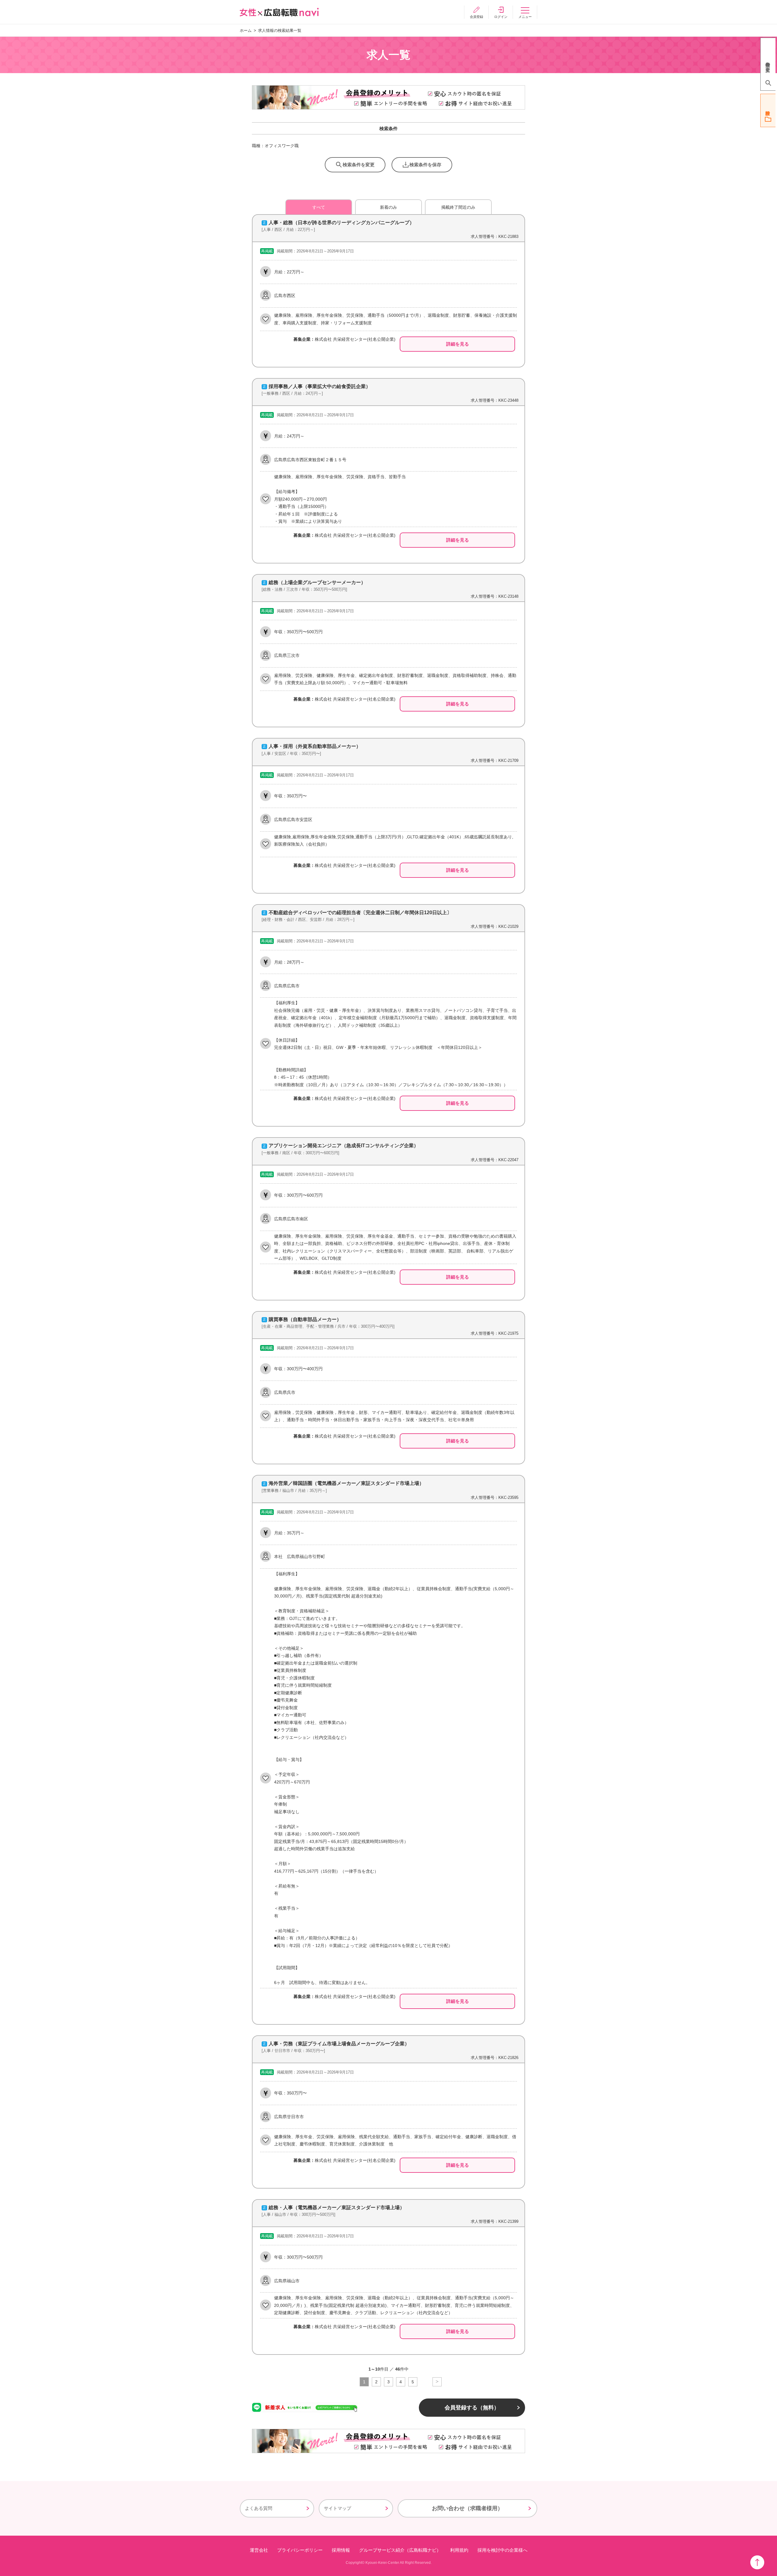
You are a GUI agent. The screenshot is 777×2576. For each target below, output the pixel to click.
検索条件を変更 (359, 165)
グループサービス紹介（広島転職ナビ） (400, 2550)
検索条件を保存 (425, 165)
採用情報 (341, 2550)
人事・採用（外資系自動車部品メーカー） (315, 746)
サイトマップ (338, 2508)
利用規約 (459, 2550)
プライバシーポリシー (300, 2550)
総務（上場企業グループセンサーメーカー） (317, 582)
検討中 (768, 110)
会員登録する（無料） (472, 2408)
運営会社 (259, 2550)
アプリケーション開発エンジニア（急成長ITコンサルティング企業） (344, 1146)
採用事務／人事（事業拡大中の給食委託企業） (320, 386)
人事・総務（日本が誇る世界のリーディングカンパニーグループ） (341, 223)
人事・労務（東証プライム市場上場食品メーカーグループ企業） (339, 2044)
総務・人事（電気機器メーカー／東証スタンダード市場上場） (337, 2208)
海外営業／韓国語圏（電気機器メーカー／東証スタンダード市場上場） (346, 1483)
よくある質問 (259, 2508)
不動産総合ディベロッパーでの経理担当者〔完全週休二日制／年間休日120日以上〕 (360, 913)
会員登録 (477, 17)
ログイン (501, 17)
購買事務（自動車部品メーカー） (305, 1319)
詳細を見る (458, 344)
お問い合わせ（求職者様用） (467, 2508)
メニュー (525, 17)
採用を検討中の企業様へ (502, 2550)
